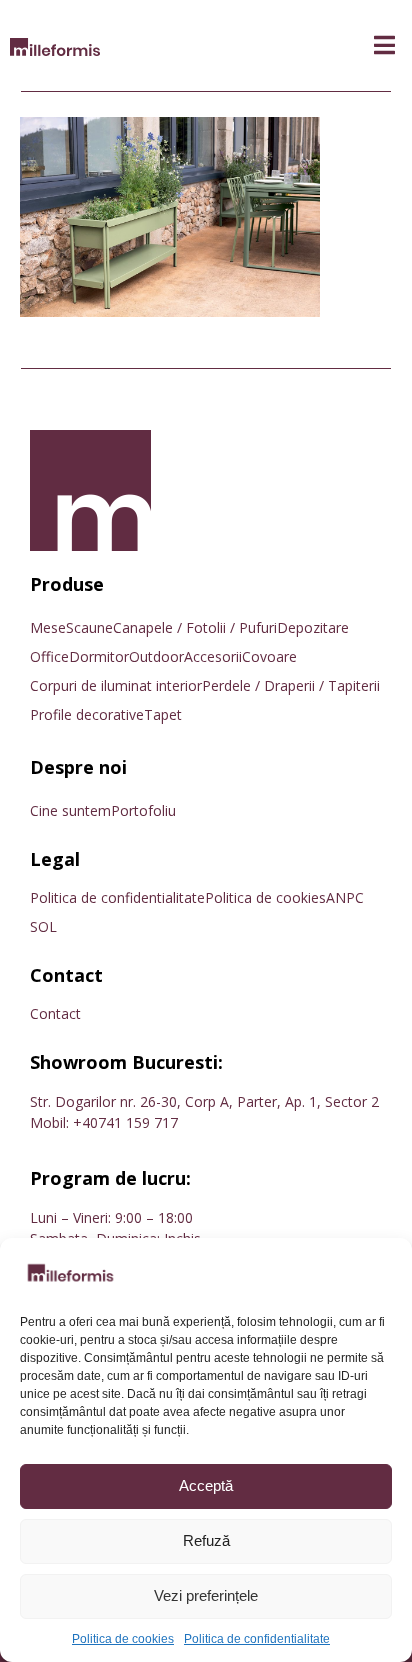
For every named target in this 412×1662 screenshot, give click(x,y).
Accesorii (213, 656)
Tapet (163, 714)
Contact (55, 1013)
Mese (48, 627)
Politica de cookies (123, 1639)
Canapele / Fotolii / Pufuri (195, 627)
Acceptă (206, 1485)
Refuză (206, 1540)
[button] (384, 45)
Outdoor (156, 656)
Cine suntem (70, 810)
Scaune (89, 627)
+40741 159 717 (125, 1122)
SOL (43, 926)
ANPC (345, 897)
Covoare (269, 656)
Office (49, 656)
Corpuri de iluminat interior (116, 685)
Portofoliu (143, 810)
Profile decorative (87, 714)
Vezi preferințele (206, 1595)
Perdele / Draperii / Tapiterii (291, 685)
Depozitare (313, 627)
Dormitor (99, 656)
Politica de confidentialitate (257, 1639)
